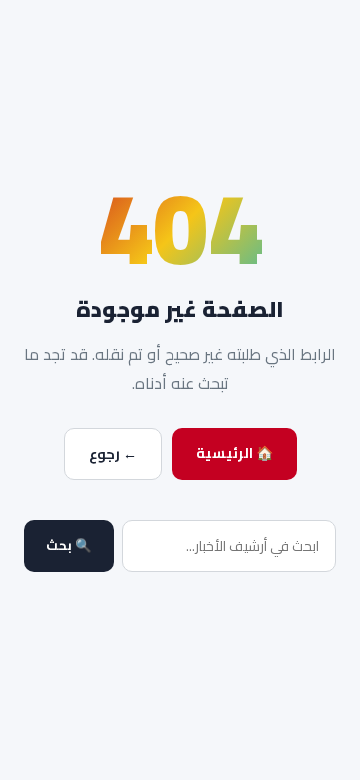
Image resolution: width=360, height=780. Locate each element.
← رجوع (113, 454)
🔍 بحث (69, 545)
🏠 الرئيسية (234, 453)
